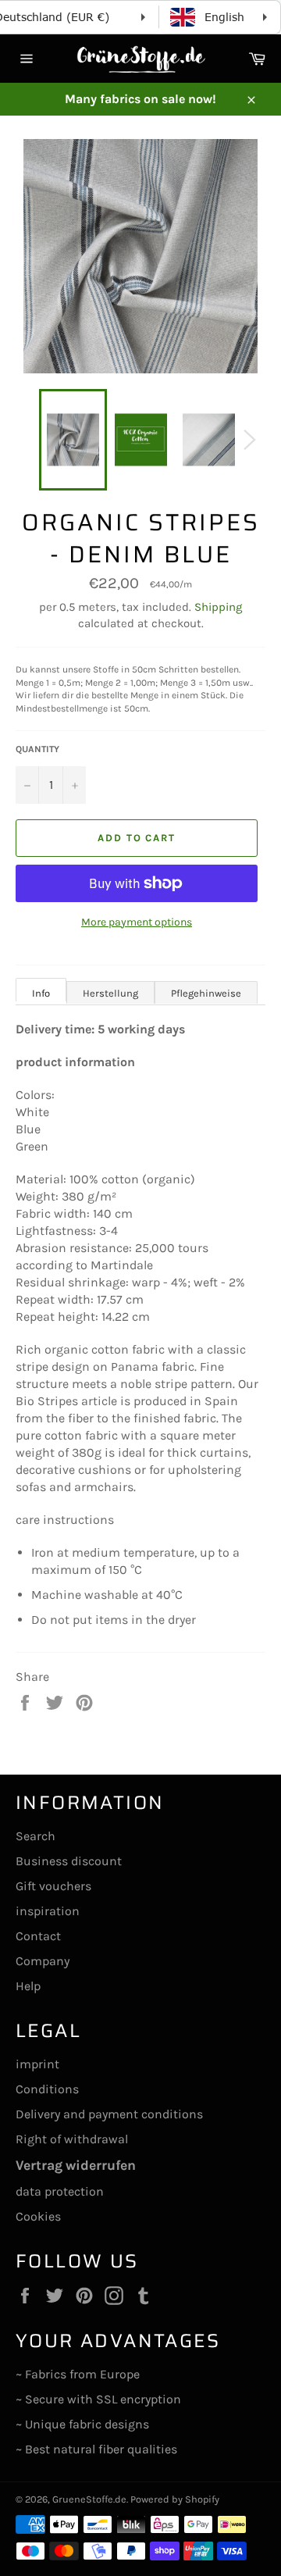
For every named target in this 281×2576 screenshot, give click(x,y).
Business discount (69, 1861)
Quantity (37, 749)
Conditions (47, 2089)
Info (41, 993)
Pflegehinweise (206, 993)
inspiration (48, 1911)
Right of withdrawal (72, 2139)
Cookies (38, 2216)
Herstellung (110, 993)
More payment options (137, 922)
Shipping (218, 607)
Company (43, 1961)
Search (36, 1836)
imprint (37, 2064)
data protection (60, 2191)
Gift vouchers (53, 1886)
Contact (38, 1936)
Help (28, 1986)
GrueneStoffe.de (89, 2499)
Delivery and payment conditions (109, 2114)
